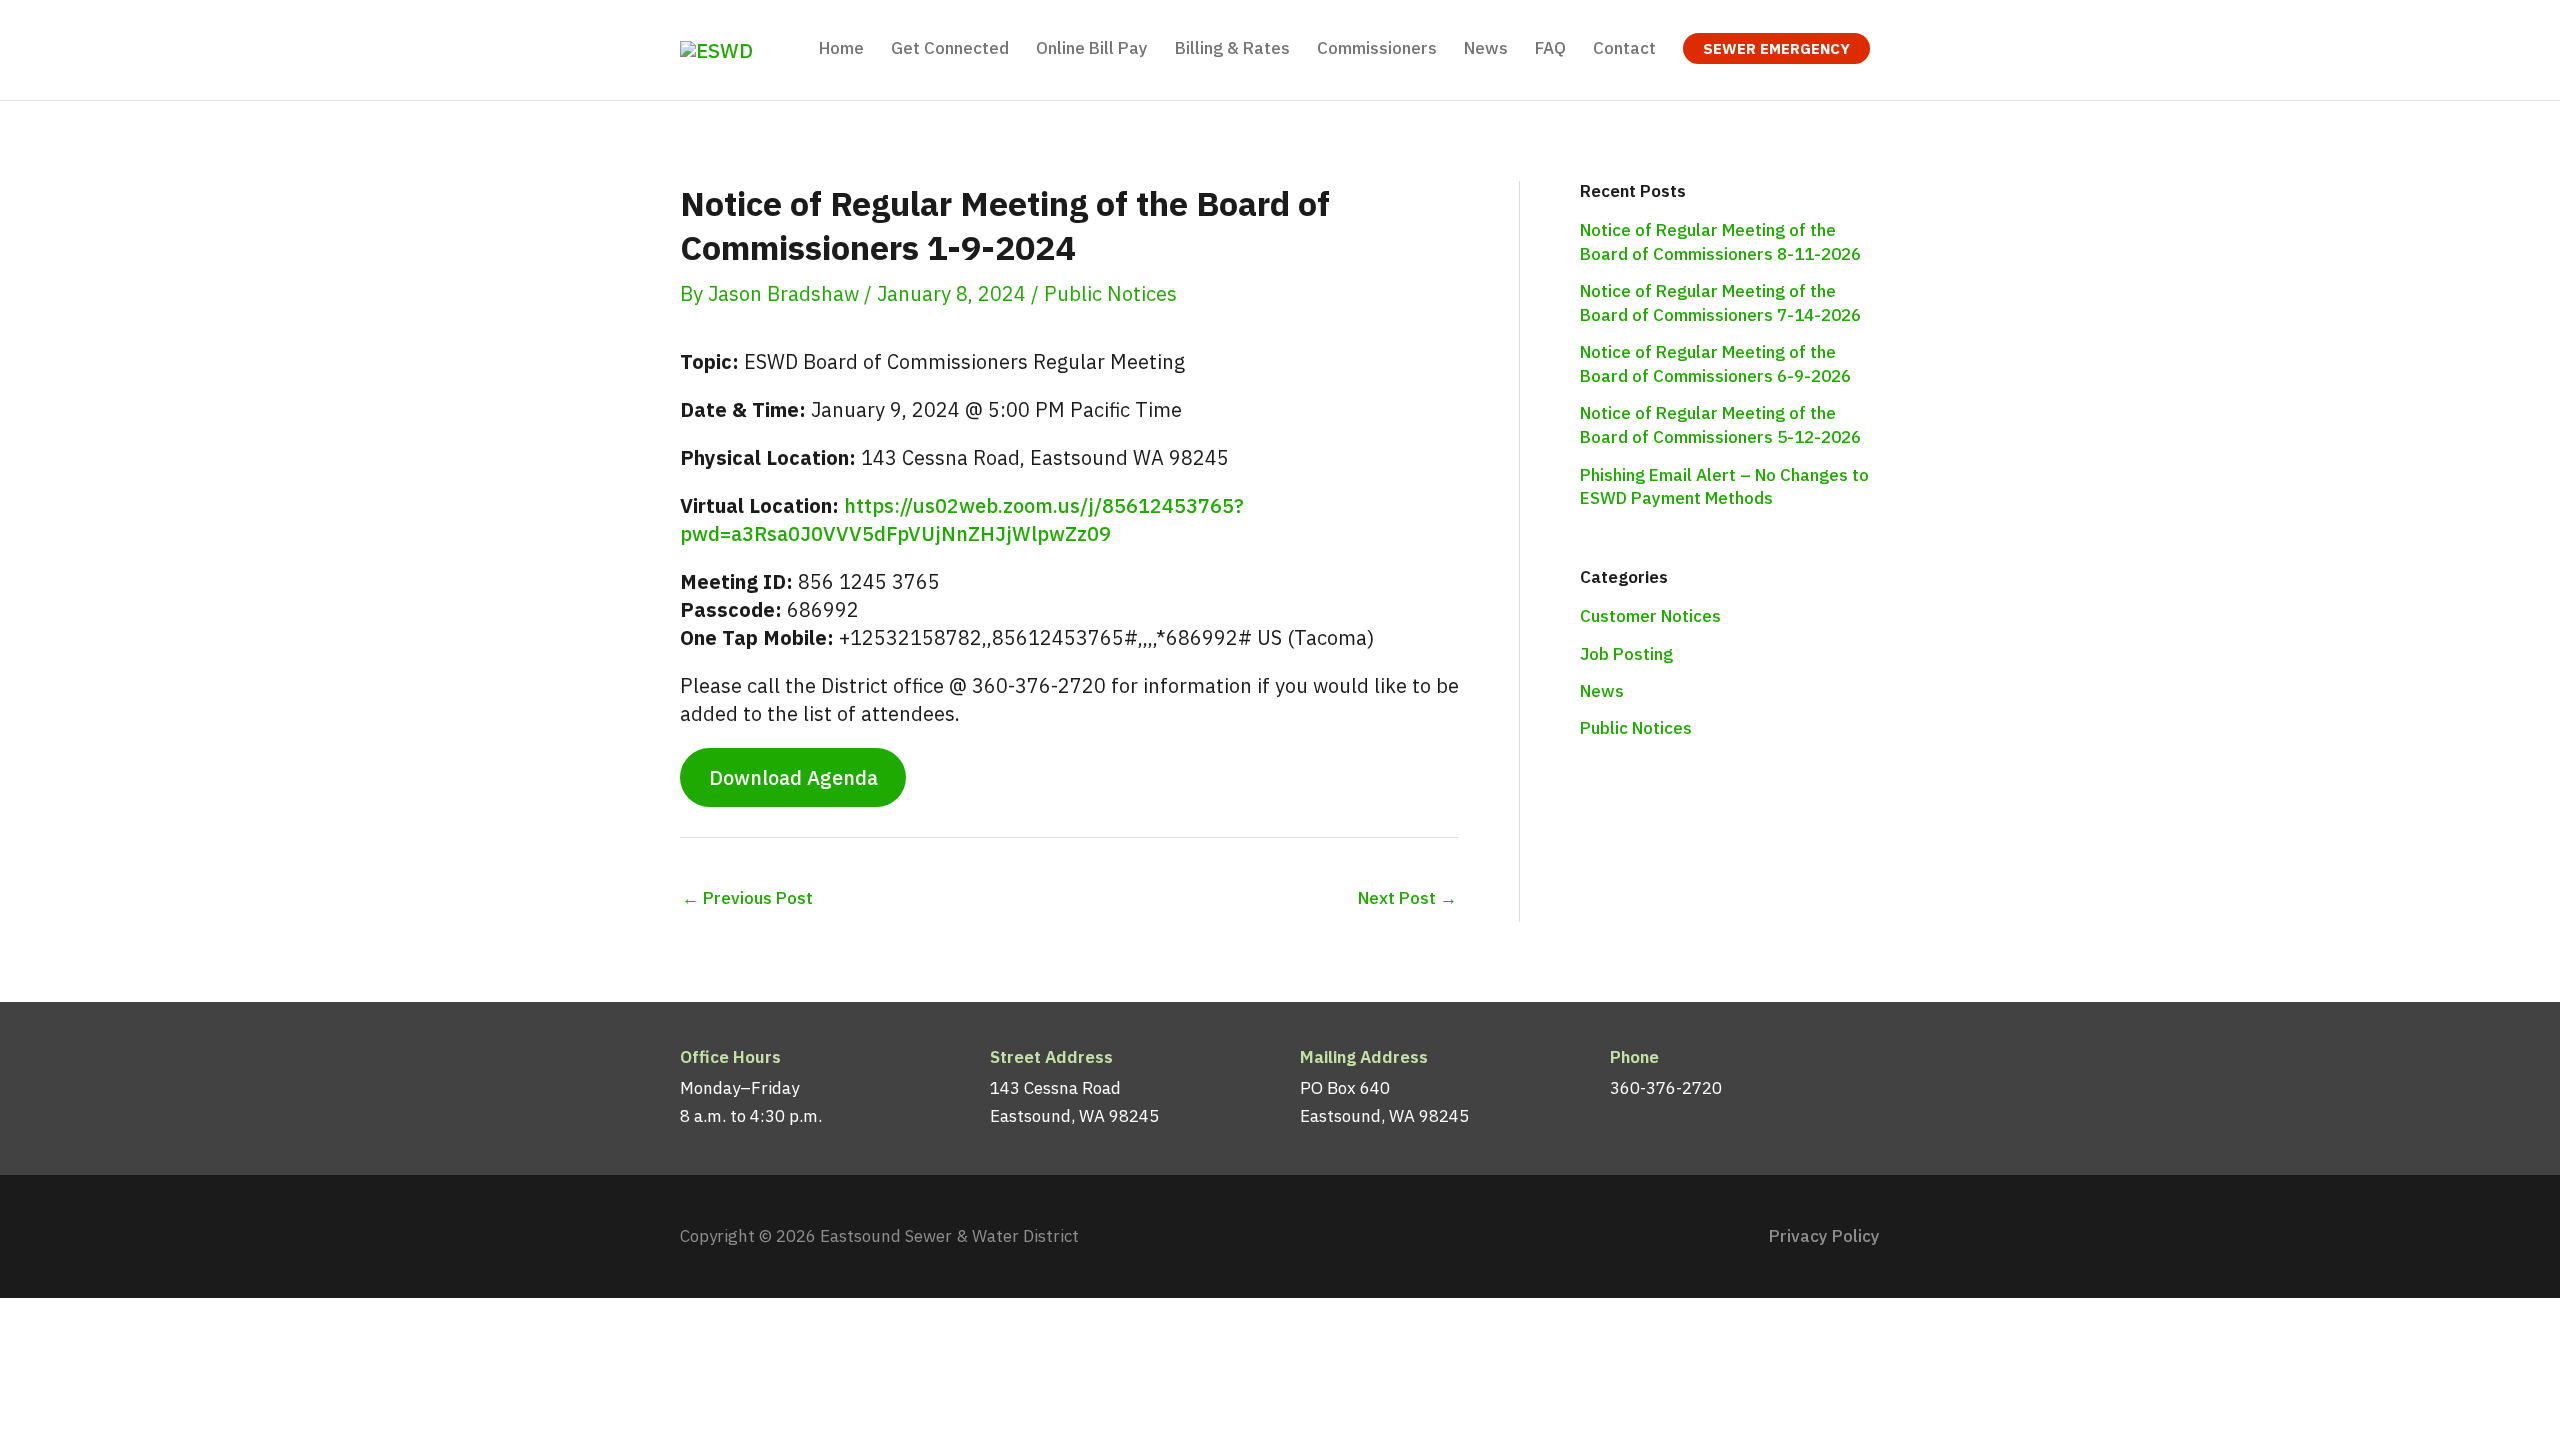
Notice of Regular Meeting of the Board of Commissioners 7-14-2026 (1720, 303)
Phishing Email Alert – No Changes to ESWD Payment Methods (1724, 487)
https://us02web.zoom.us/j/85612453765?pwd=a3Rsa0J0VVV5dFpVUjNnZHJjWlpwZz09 (962, 519)
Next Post (1407, 898)
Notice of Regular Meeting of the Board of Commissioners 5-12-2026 (1720, 425)
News (1602, 691)
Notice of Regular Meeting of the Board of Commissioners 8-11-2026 (1720, 242)
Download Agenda (793, 777)
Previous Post (747, 898)
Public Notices (1110, 293)
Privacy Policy (1824, 1236)
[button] (1776, 48)
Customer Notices (1650, 616)
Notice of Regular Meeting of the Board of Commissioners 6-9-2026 (1715, 364)
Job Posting (1626, 654)
